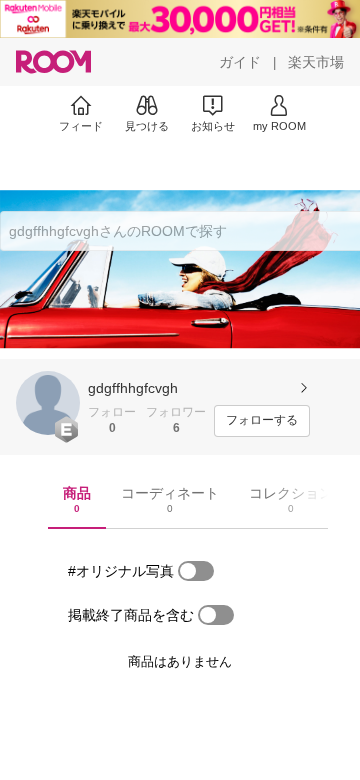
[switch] (196, 571)
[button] (48, 403)
